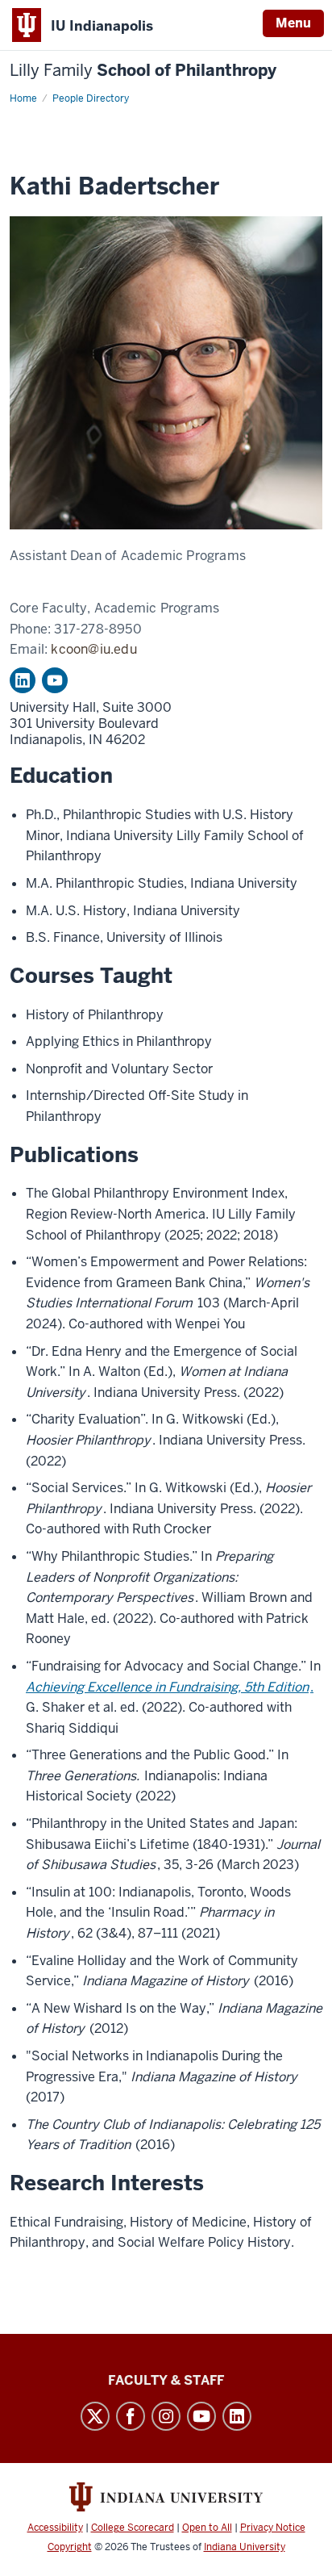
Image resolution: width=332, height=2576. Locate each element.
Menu (293, 23)
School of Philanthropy (143, 71)
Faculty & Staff (166, 2380)
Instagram (166, 2416)
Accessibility (55, 2528)
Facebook (131, 2416)
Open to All (207, 2528)
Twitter (95, 2416)
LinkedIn (23, 680)
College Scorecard (133, 2528)
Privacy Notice (273, 2528)
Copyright (70, 2547)
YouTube (55, 680)
